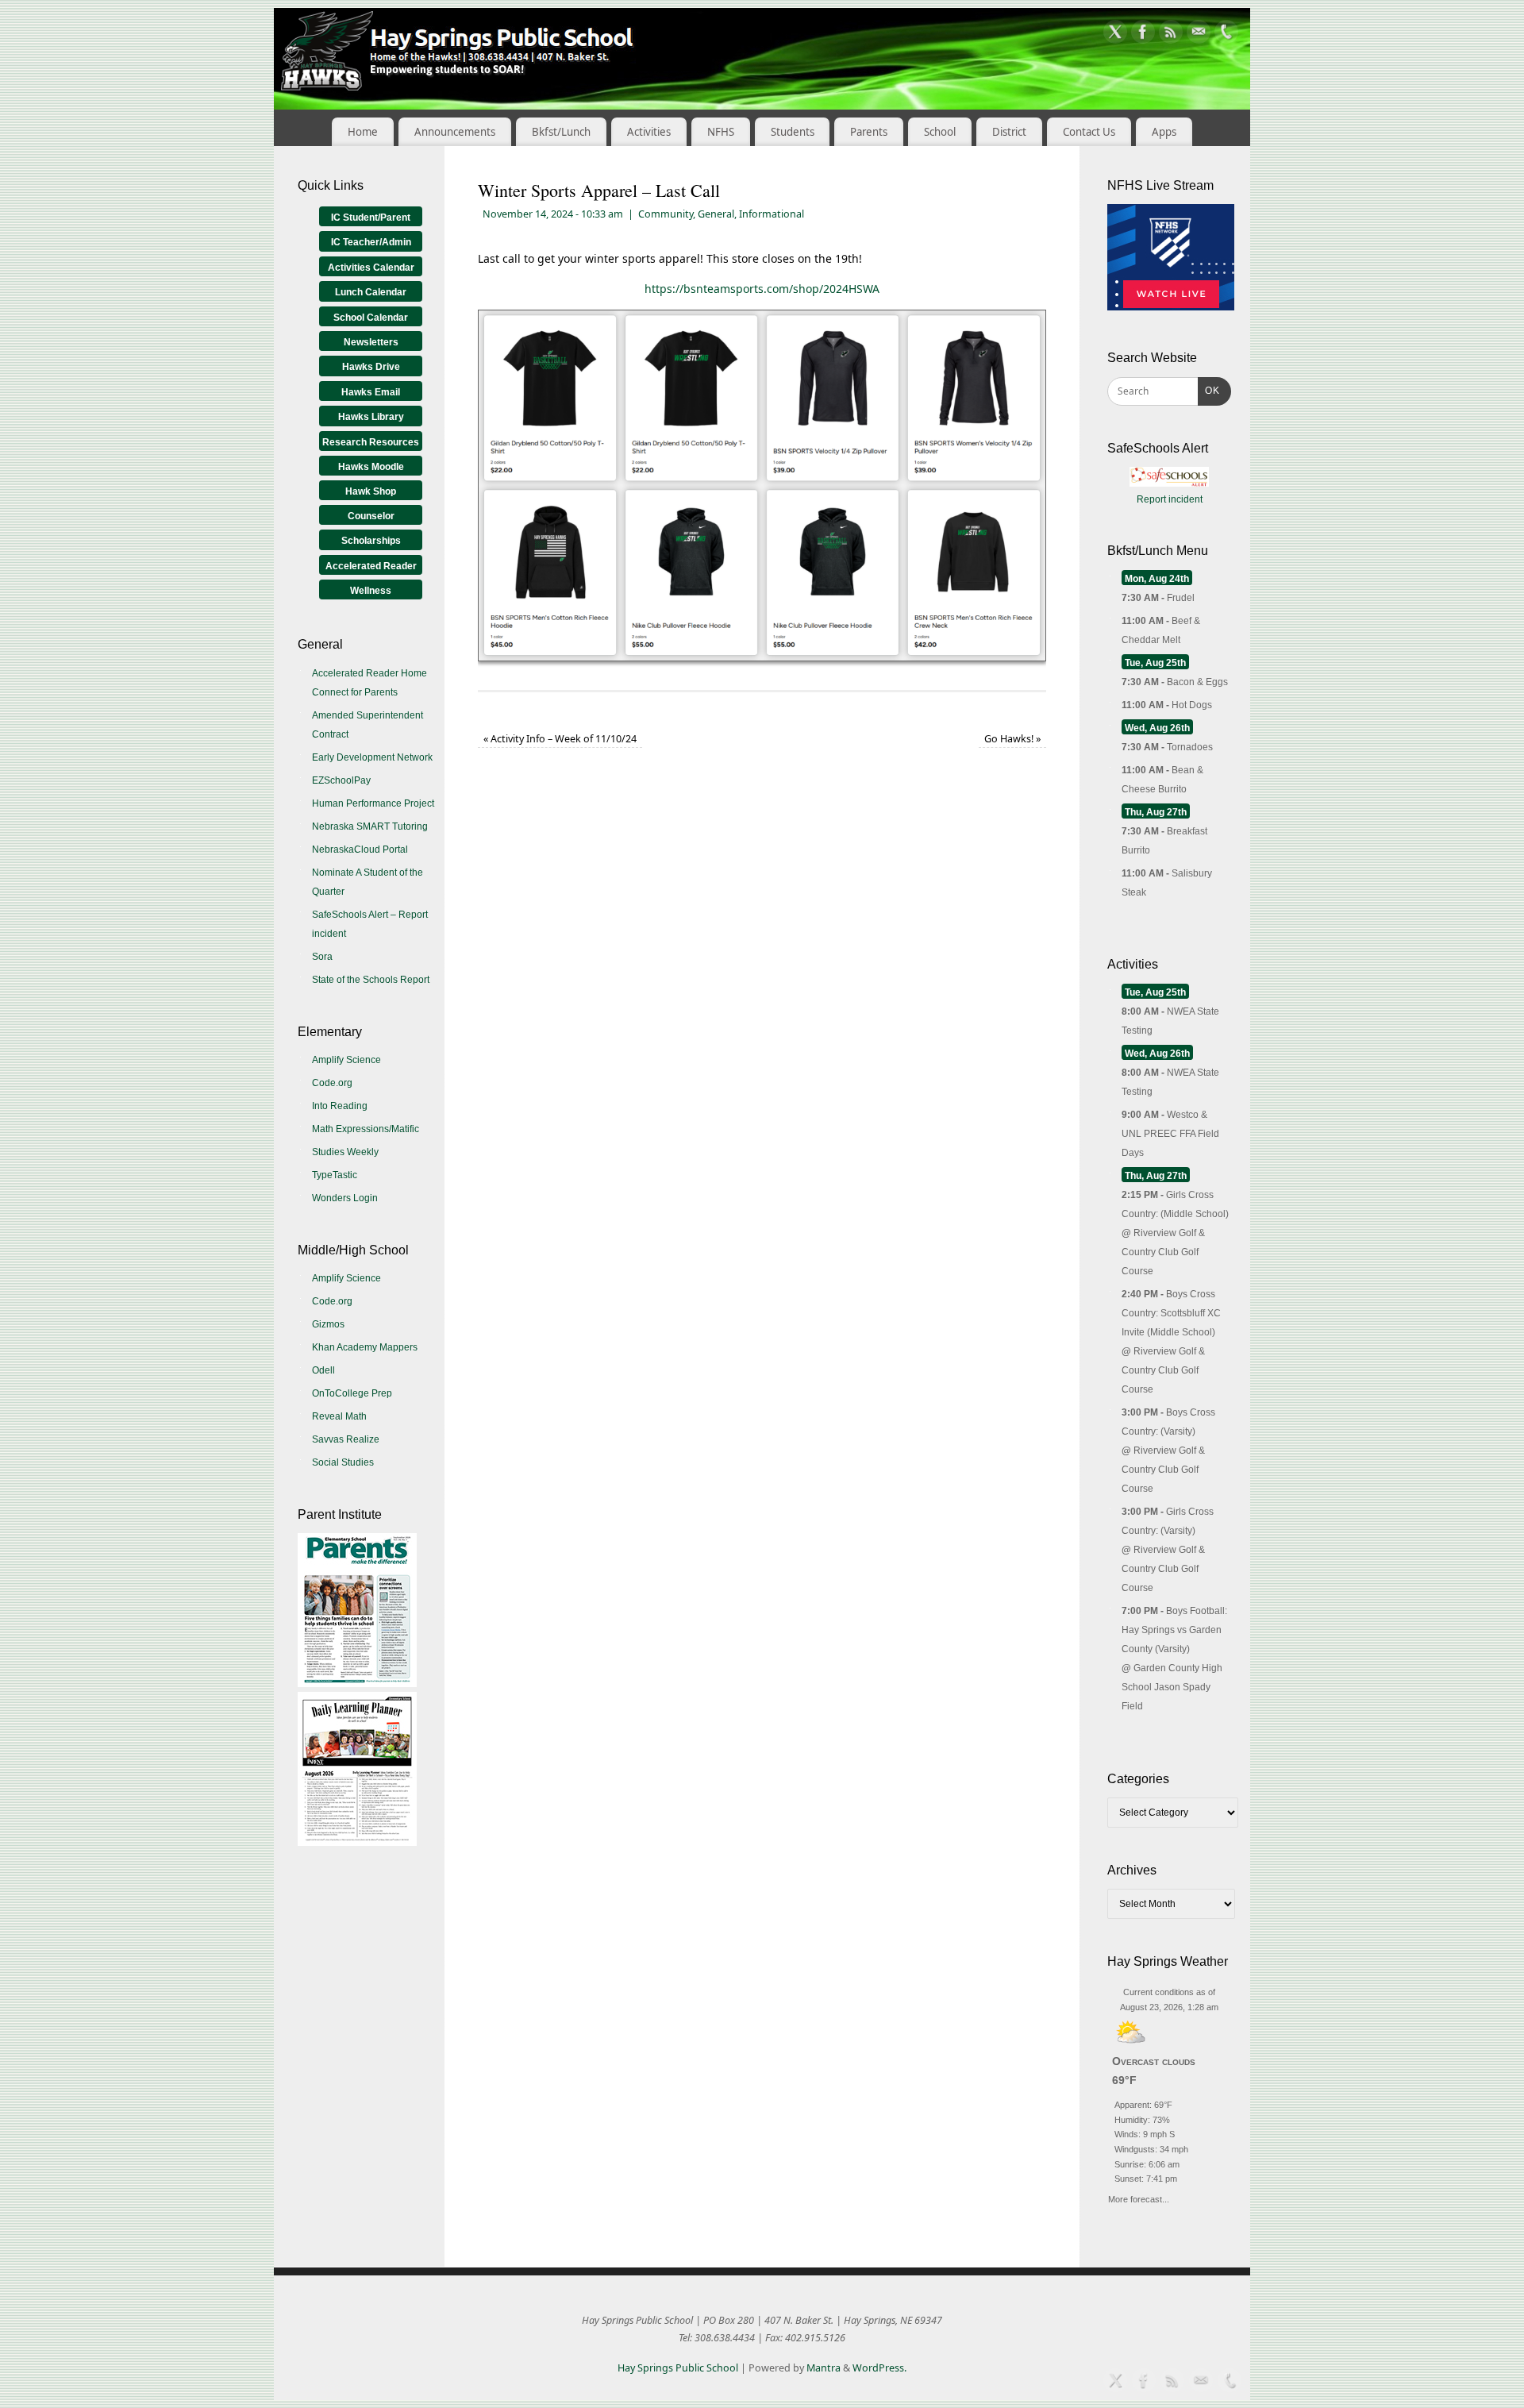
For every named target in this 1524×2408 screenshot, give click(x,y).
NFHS (721, 132)
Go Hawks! (1012, 739)
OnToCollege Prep (352, 1393)
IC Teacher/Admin (371, 242)
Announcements (455, 132)
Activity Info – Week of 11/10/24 (560, 739)
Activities (649, 132)
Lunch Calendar (371, 292)
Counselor (371, 516)
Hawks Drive (371, 367)
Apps (1164, 132)
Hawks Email (371, 392)
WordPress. (879, 2368)
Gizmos (328, 1324)
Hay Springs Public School (678, 2368)
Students (793, 132)
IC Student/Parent (371, 218)
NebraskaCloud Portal (360, 850)
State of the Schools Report (371, 980)
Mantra (824, 2368)
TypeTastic (335, 1175)
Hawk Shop (371, 491)
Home (363, 132)
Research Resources (371, 442)
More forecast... (1139, 2197)
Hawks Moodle (371, 467)
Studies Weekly (345, 1152)
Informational (772, 214)
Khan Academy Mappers (365, 1347)
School (940, 132)
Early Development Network (372, 757)
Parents (869, 132)
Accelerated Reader (371, 566)
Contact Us (1089, 132)
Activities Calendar (371, 268)
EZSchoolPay (341, 780)
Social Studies (343, 1462)
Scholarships (371, 541)
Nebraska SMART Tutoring (370, 826)
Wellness (371, 591)
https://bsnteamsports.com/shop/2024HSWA (762, 289)
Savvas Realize (346, 1439)
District (1009, 132)
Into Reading (340, 1106)
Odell (323, 1370)
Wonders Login (345, 1198)
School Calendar (371, 318)
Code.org (332, 1083)
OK (1209, 390)
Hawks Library (371, 417)
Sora (322, 957)
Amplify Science (346, 1060)
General (716, 214)
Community (666, 214)
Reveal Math (339, 1416)
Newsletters (371, 342)
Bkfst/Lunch (561, 132)
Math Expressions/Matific (366, 1129)
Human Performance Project (373, 803)
